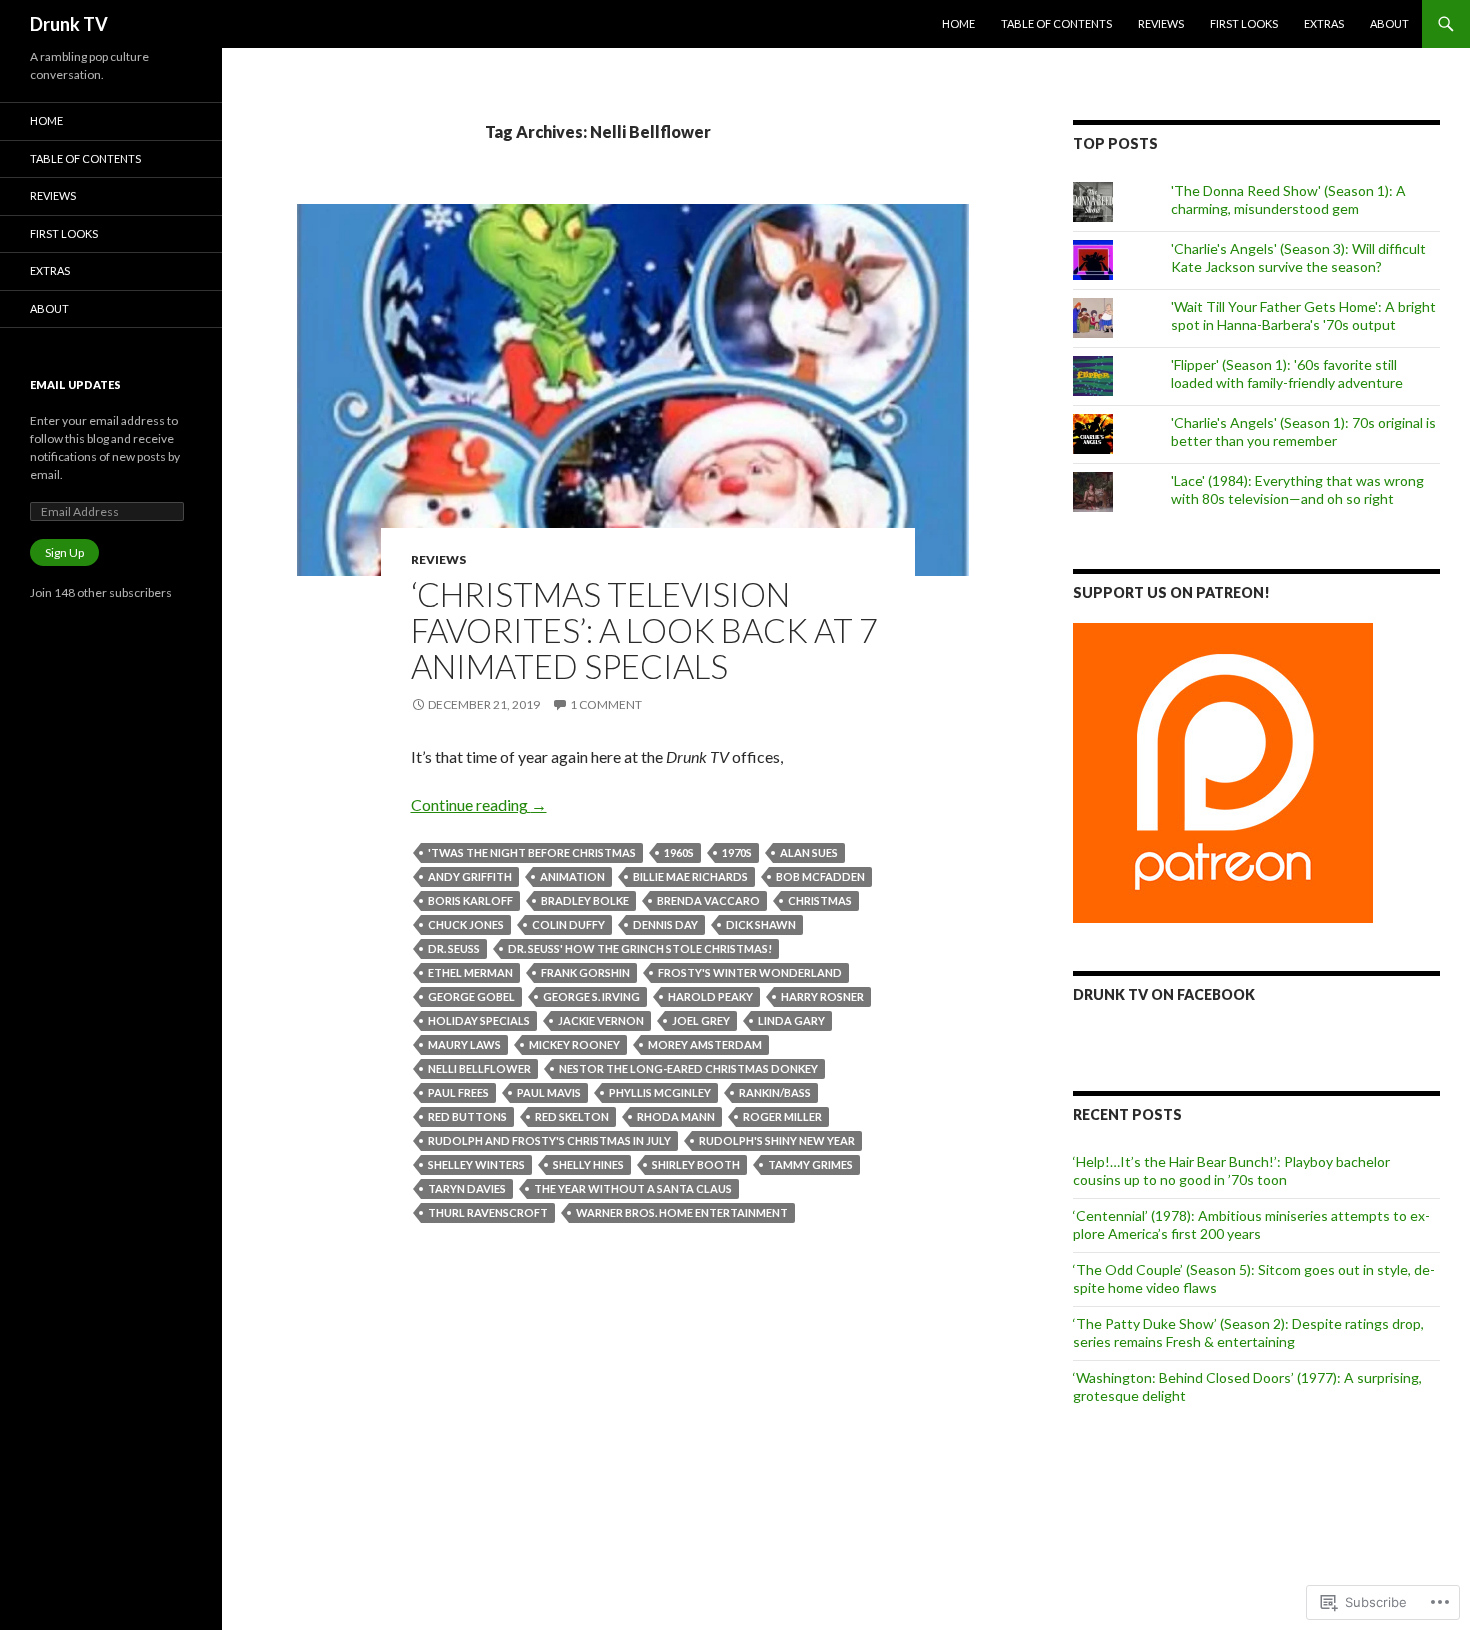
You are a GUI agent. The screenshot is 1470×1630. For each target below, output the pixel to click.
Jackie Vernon (601, 1020)
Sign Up (64, 552)
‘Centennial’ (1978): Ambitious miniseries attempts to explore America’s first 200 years (1251, 1224)
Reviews (1161, 23)
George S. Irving (591, 996)
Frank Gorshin (585, 972)
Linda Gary (791, 1020)
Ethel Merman (470, 972)
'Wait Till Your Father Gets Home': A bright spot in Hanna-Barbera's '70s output (1303, 315)
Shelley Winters (476, 1164)
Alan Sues (809, 852)
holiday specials (479, 1020)
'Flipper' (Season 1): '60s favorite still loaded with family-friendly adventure (1287, 373)
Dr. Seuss (454, 948)
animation (572, 876)
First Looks (1244, 23)
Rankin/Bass (775, 1092)
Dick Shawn (761, 924)
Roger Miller (782, 1116)
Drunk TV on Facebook (1164, 994)
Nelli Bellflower (479, 1068)
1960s (679, 852)
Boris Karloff (470, 900)
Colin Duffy (568, 924)
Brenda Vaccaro (708, 900)
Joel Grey (701, 1020)
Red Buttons (467, 1116)
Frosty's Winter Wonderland (750, 972)
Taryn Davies (467, 1188)
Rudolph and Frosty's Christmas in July (549, 1140)
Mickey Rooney (574, 1044)
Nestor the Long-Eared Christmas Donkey (688, 1068)
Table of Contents (1056, 23)
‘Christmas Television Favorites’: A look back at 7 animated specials (644, 630)
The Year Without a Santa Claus (633, 1188)
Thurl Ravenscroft (488, 1212)
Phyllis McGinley (660, 1092)
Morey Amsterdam (705, 1044)
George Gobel (471, 996)
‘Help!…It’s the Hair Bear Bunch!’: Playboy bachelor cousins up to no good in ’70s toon (1231, 1170)
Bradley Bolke (585, 900)
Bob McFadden (820, 876)
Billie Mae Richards (690, 876)
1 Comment (606, 704)
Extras (1324, 23)
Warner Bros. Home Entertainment (682, 1212)
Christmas (820, 900)
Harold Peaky (710, 996)
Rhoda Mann (676, 1116)
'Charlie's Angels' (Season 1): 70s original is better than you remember (1303, 431)
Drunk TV (69, 24)
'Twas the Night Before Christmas (532, 852)
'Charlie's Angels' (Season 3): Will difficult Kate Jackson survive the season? (1298, 257)
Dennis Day (665, 924)
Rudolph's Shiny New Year (777, 1140)
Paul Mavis (549, 1092)
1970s (737, 852)
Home (958, 23)
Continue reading (479, 804)
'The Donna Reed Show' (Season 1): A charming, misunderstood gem (1288, 199)
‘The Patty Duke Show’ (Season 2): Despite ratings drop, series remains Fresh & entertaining (1248, 1332)
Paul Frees (458, 1092)
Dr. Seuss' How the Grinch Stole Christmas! (640, 948)
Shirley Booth (696, 1164)
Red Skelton (572, 1116)
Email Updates (75, 384)
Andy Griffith (470, 876)
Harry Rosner (822, 996)
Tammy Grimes (810, 1164)
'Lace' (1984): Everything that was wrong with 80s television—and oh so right (1297, 489)
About (1389, 23)
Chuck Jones (466, 924)
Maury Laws (464, 1044)
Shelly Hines (588, 1164)
